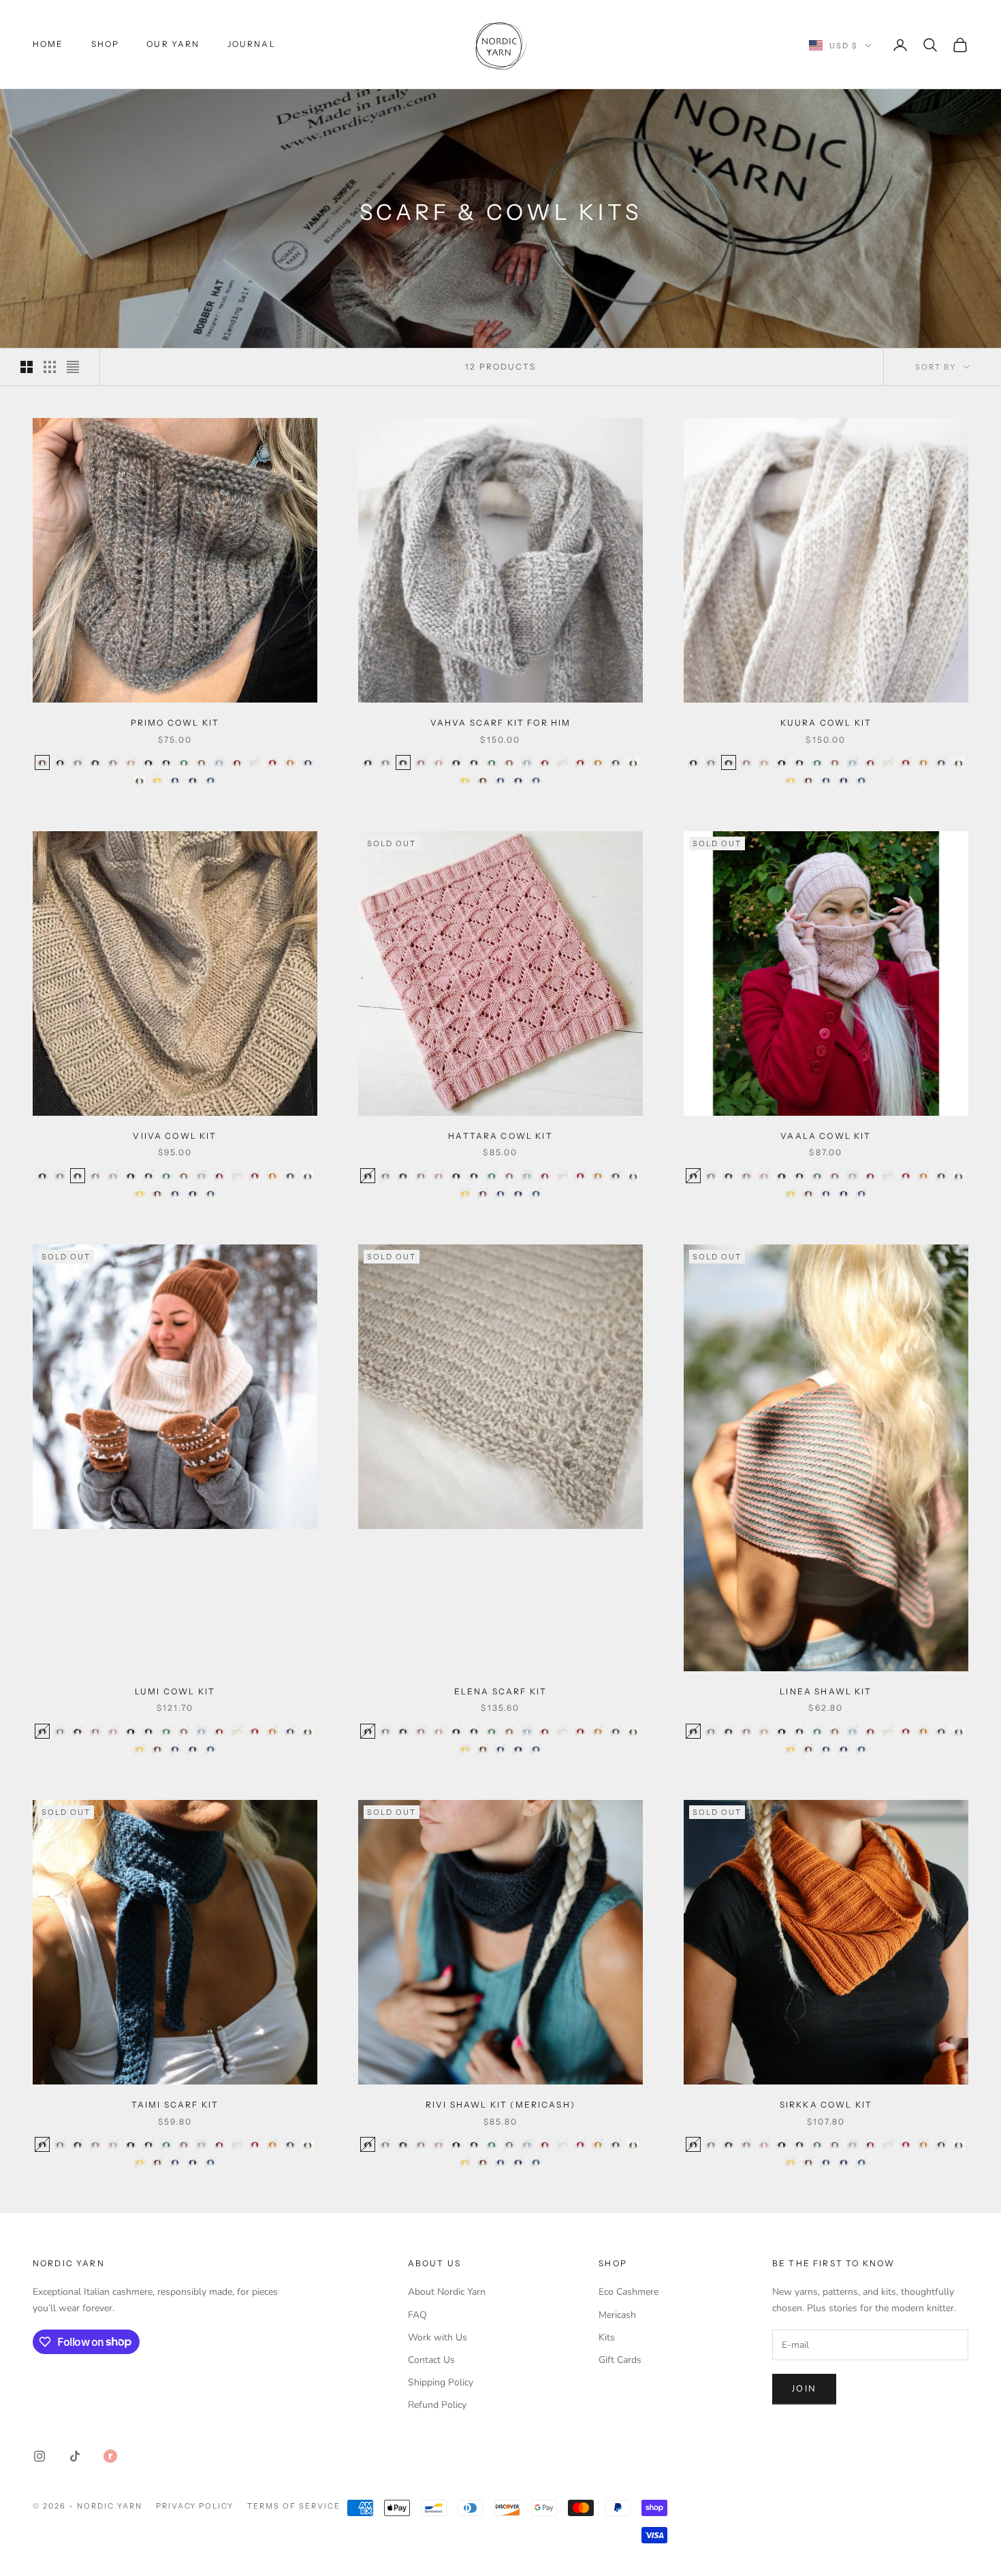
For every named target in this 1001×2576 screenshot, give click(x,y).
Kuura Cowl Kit (826, 723)
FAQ (417, 2315)
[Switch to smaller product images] (50, 367)
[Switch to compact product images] (73, 367)
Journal (252, 44)
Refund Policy (437, 2405)
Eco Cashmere (629, 2292)
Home (48, 44)
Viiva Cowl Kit (175, 1136)
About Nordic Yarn (447, 2292)
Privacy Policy (195, 2506)
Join (804, 2389)
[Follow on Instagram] (39, 2456)
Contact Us (431, 2360)
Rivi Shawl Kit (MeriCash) (500, 2105)
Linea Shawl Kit (826, 1691)
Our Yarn (173, 44)
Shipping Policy (441, 2382)
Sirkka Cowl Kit (826, 2105)
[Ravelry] (110, 2456)
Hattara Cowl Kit (500, 1136)
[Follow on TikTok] (75, 2456)
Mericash (617, 2315)
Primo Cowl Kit (175, 723)
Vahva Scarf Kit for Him (501, 723)
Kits (607, 2337)
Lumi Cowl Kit (175, 1691)
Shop (106, 44)
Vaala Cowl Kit (826, 1136)
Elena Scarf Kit (500, 1691)
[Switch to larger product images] (27, 367)
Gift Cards (620, 2360)
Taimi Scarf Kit (175, 2105)
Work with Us (438, 2337)
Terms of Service (294, 2506)
